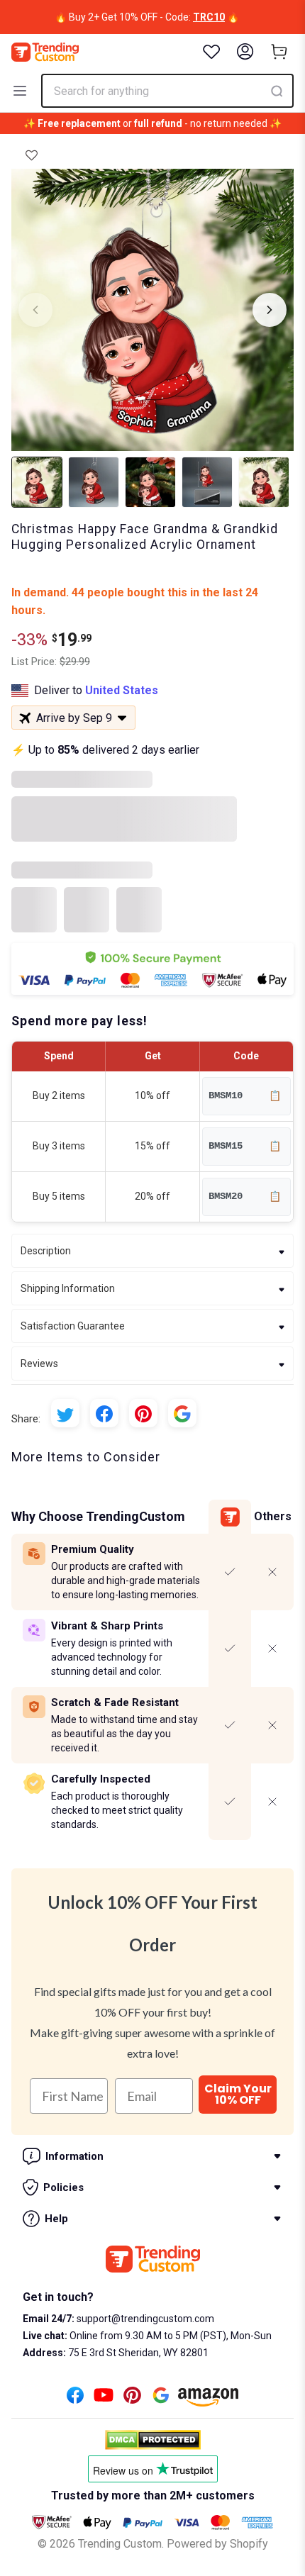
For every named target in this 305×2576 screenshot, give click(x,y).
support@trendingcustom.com (144, 2319)
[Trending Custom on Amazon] (209, 2401)
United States (122, 690)
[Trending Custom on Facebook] (75, 2399)
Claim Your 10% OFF (238, 2094)
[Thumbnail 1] (37, 482)
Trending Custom (120, 2544)
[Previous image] (35, 310)
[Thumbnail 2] (94, 482)
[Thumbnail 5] (264, 482)
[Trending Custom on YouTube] (104, 2399)
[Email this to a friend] (182, 1413)
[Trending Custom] (45, 52)
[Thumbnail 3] (150, 482)
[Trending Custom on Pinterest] (132, 2399)
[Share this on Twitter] (65, 1413)
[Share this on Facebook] (104, 1413)
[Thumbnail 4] (207, 482)
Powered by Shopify (217, 2544)
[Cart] (279, 52)
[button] (32, 155)
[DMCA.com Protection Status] (153, 2440)
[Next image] (270, 310)
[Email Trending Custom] (161, 2399)
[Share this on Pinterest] (143, 1413)
